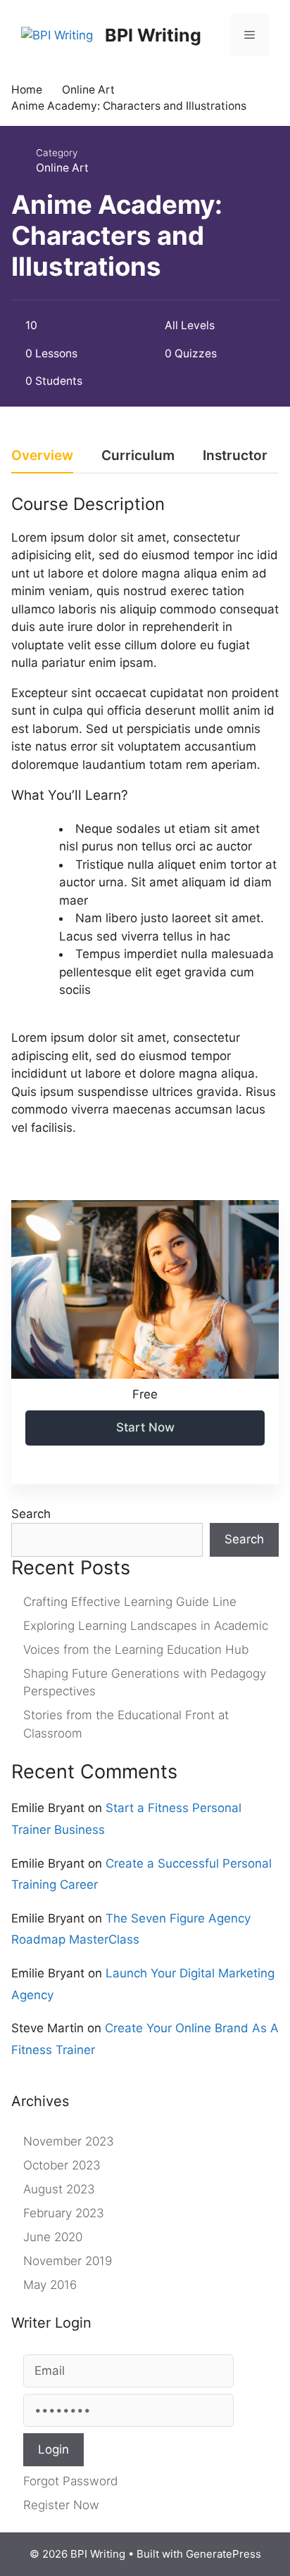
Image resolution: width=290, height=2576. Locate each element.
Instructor (235, 456)
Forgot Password (70, 2481)
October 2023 (62, 2165)
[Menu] (250, 35)
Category (57, 153)
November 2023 (69, 2141)
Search (31, 1514)
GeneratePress (223, 2554)
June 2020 (53, 2237)
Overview (42, 456)
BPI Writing (153, 35)
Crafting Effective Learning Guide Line (130, 1602)
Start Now (145, 1427)
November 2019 (68, 2261)
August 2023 (59, 2189)
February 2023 (64, 2213)
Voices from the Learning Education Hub (136, 1650)
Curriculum (138, 456)
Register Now (61, 2505)
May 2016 (50, 2285)
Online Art (62, 168)
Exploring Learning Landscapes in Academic (146, 1626)
